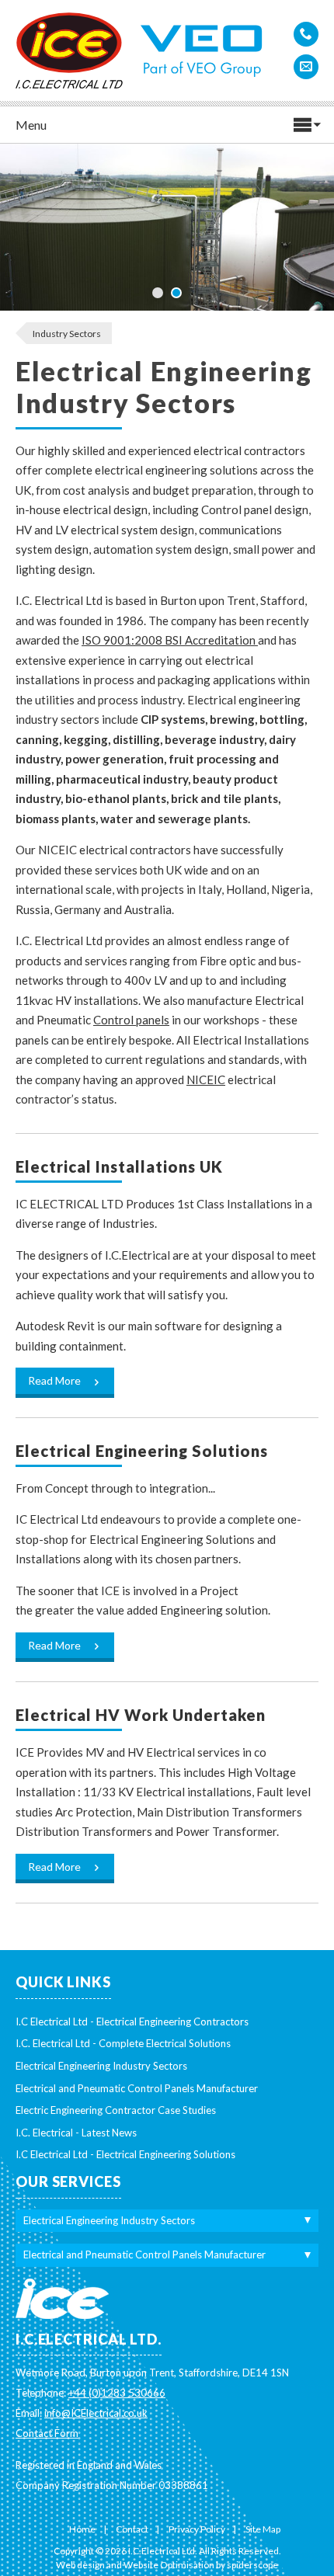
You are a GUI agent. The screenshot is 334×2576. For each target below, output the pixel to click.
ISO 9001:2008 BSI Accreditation (170, 640)
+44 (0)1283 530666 (117, 2393)
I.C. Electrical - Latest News (76, 2133)
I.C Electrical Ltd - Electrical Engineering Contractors (132, 2022)
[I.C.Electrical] (69, 45)
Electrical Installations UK (119, 1166)
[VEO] (202, 40)
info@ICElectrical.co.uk (96, 2413)
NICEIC (206, 1079)
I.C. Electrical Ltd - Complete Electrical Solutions (123, 2043)
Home (82, 2529)
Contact (132, 2529)
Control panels (131, 1020)
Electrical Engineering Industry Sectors (101, 2066)
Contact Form (47, 2433)
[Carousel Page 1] (158, 293)
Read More (56, 1380)
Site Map (263, 2529)
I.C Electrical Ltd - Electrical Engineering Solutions (125, 2154)
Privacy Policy (197, 2529)
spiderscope (252, 2565)
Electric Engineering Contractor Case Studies (116, 2110)
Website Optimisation (169, 2565)
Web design (80, 2565)
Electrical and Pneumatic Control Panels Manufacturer (137, 2088)
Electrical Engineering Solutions (142, 1451)
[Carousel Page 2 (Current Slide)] (176, 293)
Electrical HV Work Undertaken (141, 1715)
